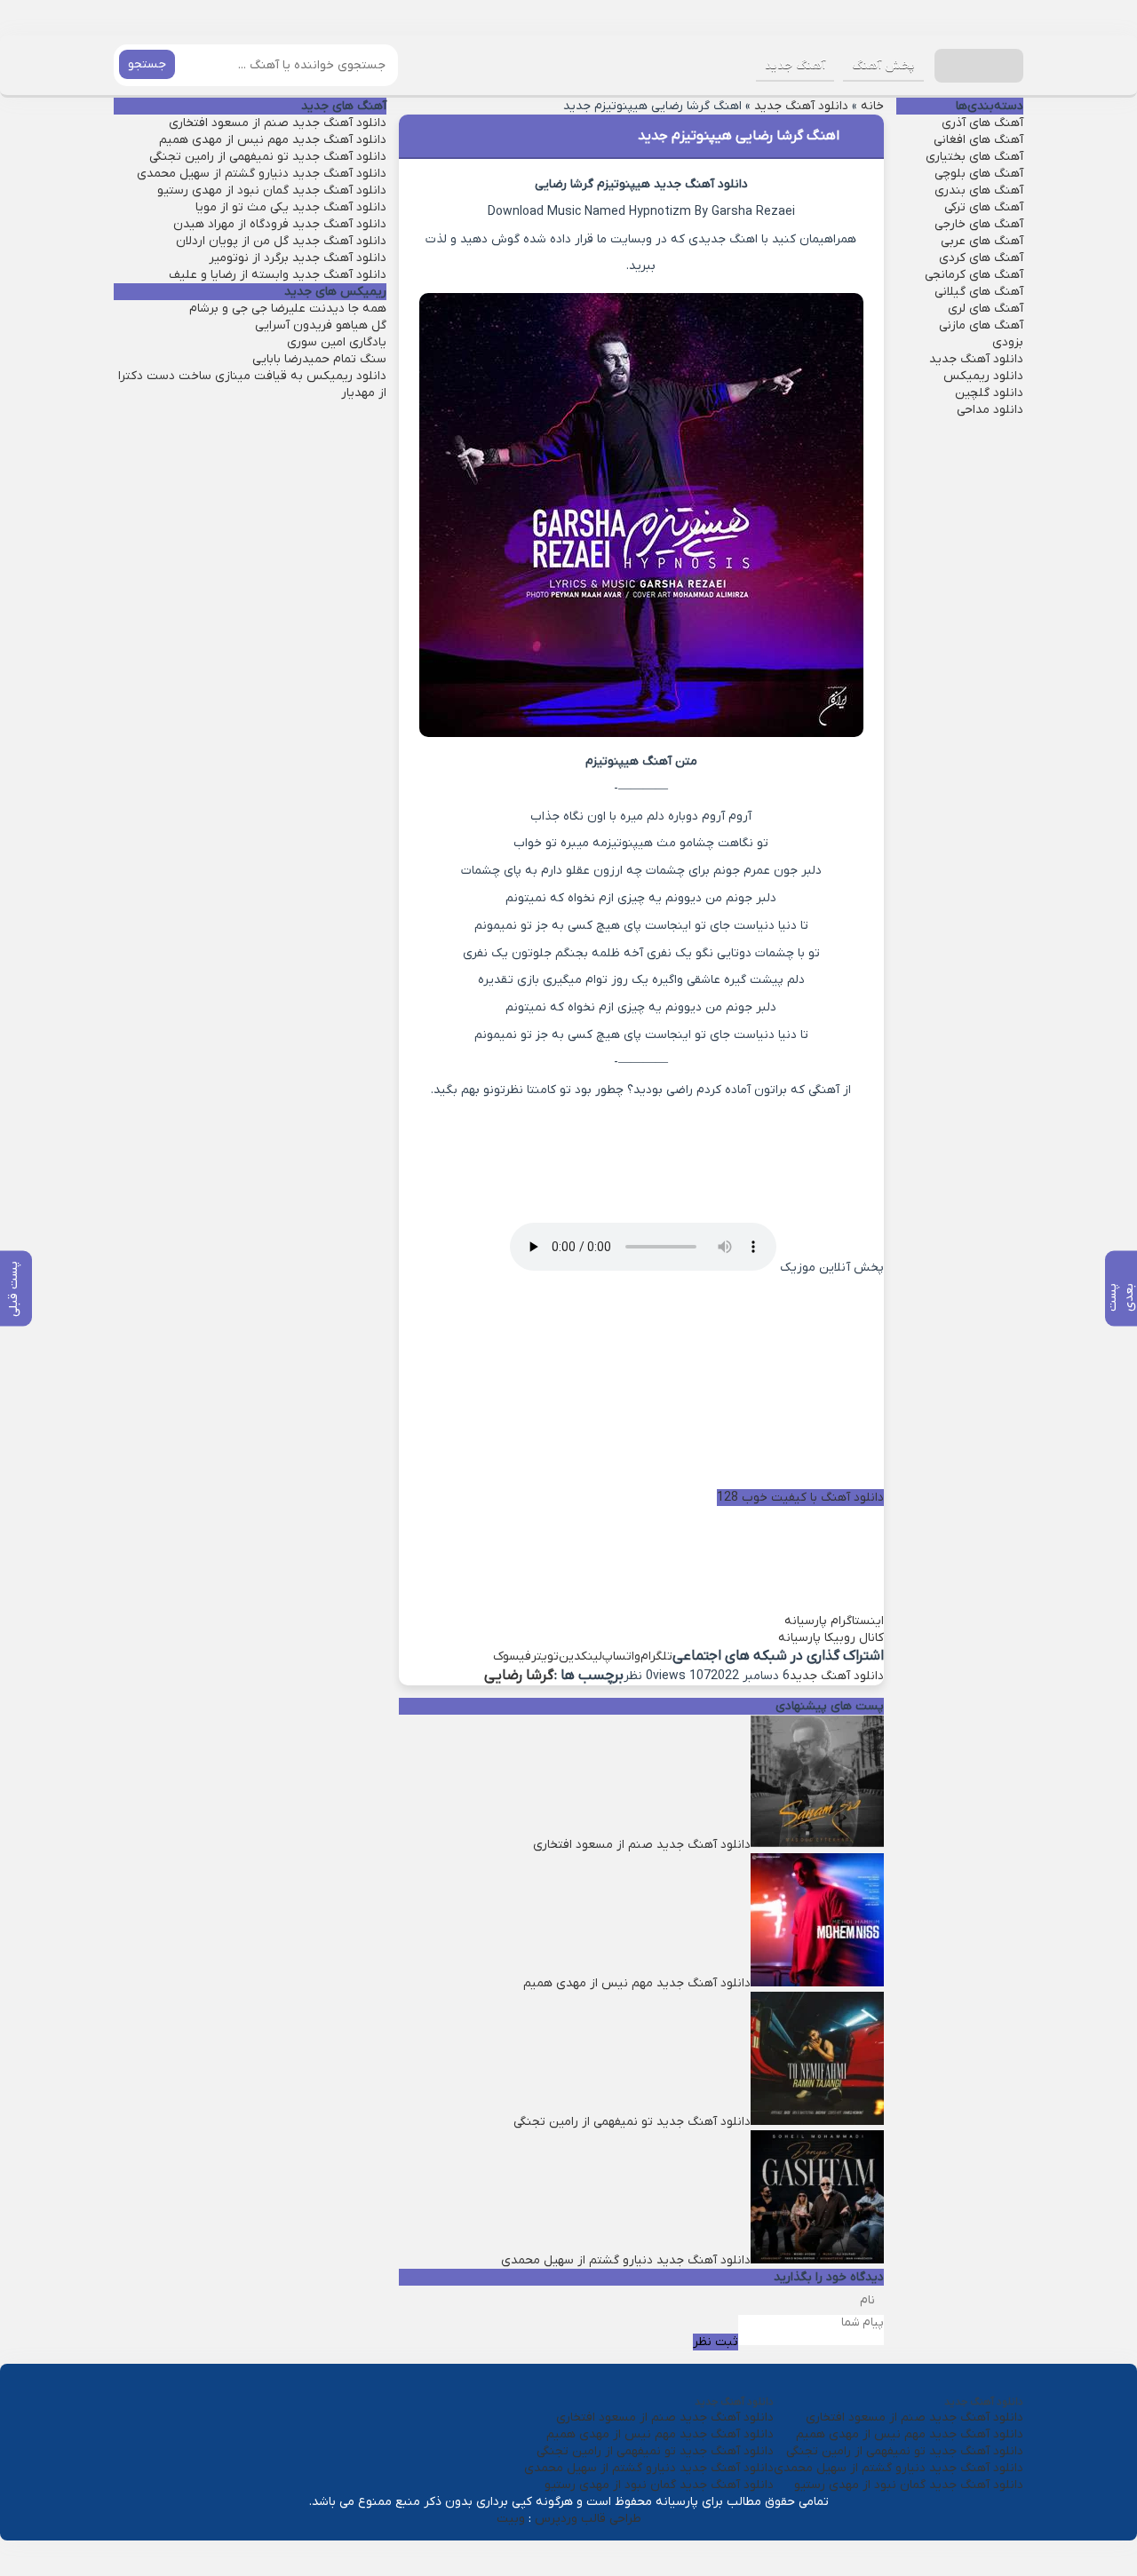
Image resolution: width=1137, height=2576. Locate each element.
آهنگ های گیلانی (979, 292)
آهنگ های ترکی (984, 207)
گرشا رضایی (519, 1676)
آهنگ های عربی (982, 241)
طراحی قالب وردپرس (588, 2519)
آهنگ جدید (795, 65)
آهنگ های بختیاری (974, 157)
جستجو (147, 64)
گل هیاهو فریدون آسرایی (321, 325)
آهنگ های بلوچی (979, 174)
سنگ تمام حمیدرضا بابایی (319, 359)
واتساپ (621, 1657)
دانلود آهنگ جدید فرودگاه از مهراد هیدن (280, 224)
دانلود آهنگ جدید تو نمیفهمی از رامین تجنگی (268, 157)
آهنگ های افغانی (978, 140)
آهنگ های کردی (981, 258)
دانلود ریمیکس (983, 376)
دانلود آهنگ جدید (801, 106)
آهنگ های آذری (982, 123)
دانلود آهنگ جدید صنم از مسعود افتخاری (278, 123)
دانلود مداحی (990, 410)
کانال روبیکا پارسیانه (831, 1638)
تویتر (545, 1657)
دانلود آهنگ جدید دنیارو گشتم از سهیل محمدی (262, 174)
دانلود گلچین (989, 393)
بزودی (1008, 342)
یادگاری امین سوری (337, 342)
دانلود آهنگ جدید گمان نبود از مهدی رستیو (272, 190)
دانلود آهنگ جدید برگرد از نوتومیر (298, 258)
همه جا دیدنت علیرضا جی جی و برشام (288, 309)
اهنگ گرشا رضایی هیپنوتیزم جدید (739, 136)
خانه (872, 106)
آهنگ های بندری (979, 190)
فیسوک (512, 1657)
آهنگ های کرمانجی (974, 275)
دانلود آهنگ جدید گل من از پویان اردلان (281, 241)
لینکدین (580, 1657)
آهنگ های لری (986, 309)
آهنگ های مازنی (981, 325)
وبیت (511, 2519)
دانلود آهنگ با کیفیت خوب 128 (800, 1498)
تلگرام (656, 1657)
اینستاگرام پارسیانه (834, 1621)
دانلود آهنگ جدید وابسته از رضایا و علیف (278, 275)
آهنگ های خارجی (979, 224)
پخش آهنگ (883, 65)
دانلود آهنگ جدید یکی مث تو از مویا (291, 207)
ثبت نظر (716, 2342)
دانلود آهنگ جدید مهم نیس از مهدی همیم (273, 140)
